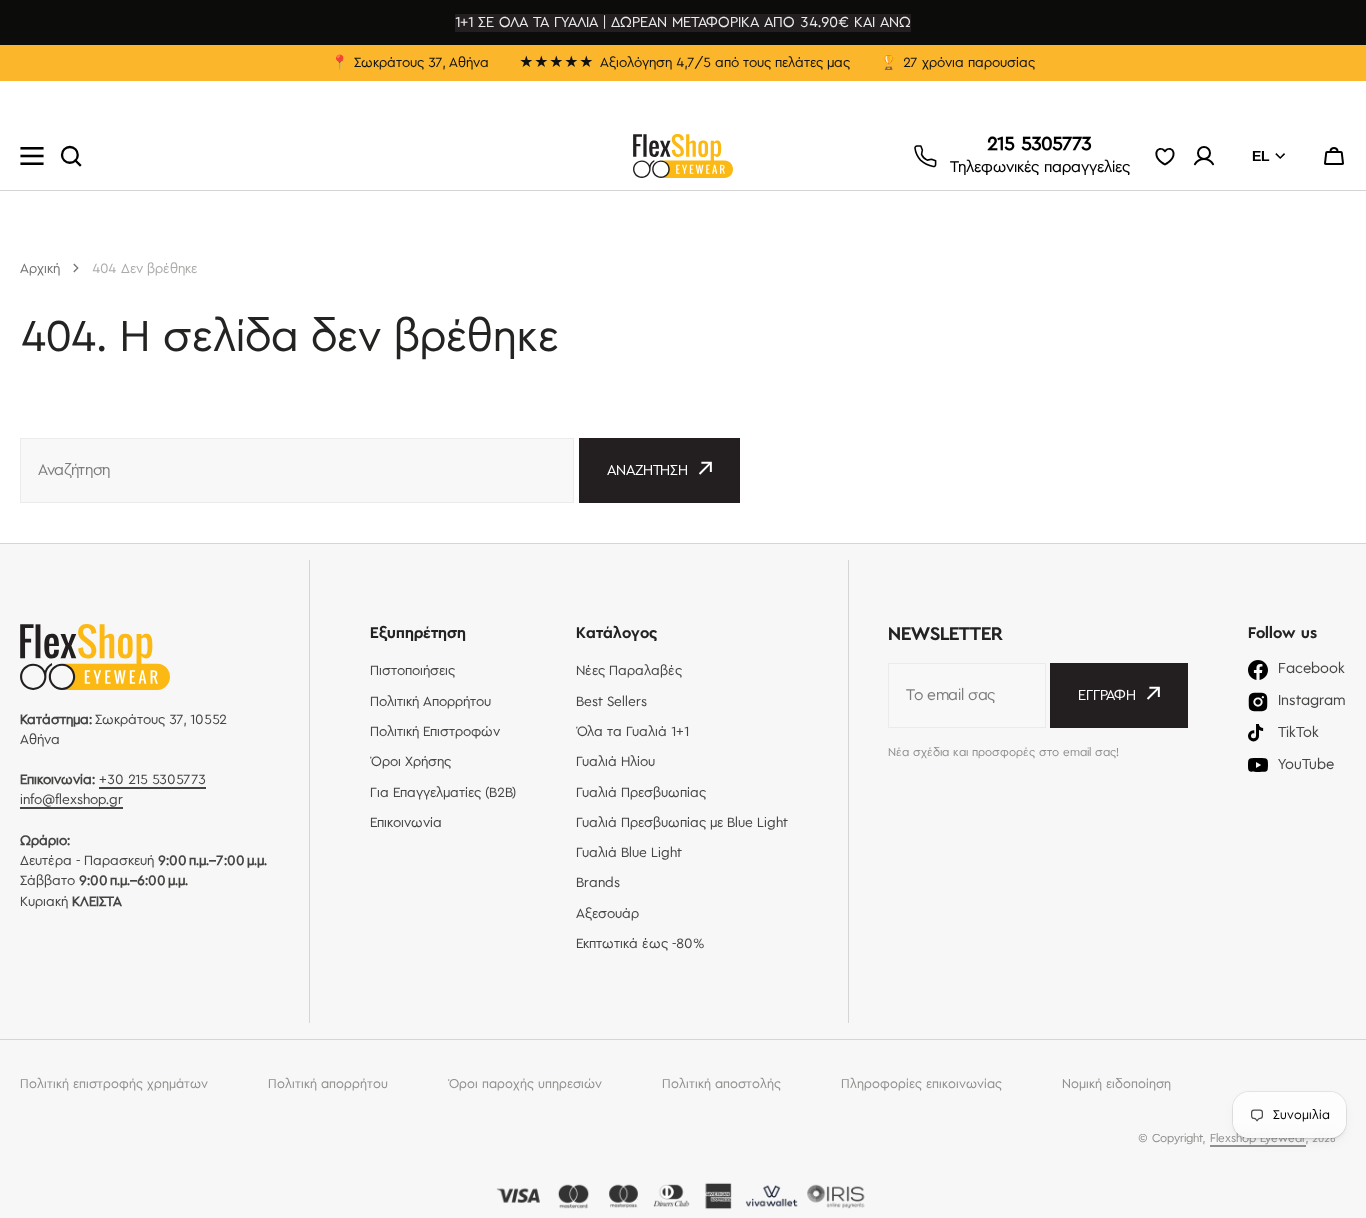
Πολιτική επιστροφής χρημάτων (114, 1084)
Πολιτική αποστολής (721, 1084)
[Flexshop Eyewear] (683, 156)
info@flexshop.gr (71, 800)
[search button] (71, 156)
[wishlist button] (1165, 156)
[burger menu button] (32, 156)
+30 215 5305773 (152, 780)
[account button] (1204, 156)
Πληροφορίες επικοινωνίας (921, 1084)
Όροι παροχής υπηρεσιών (525, 1084)
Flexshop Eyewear (1258, 1138)
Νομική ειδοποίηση (1116, 1084)
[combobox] (297, 470)
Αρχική (40, 269)
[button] (1334, 156)
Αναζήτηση (647, 471)
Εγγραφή (1107, 696)
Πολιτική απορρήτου (328, 1084)
